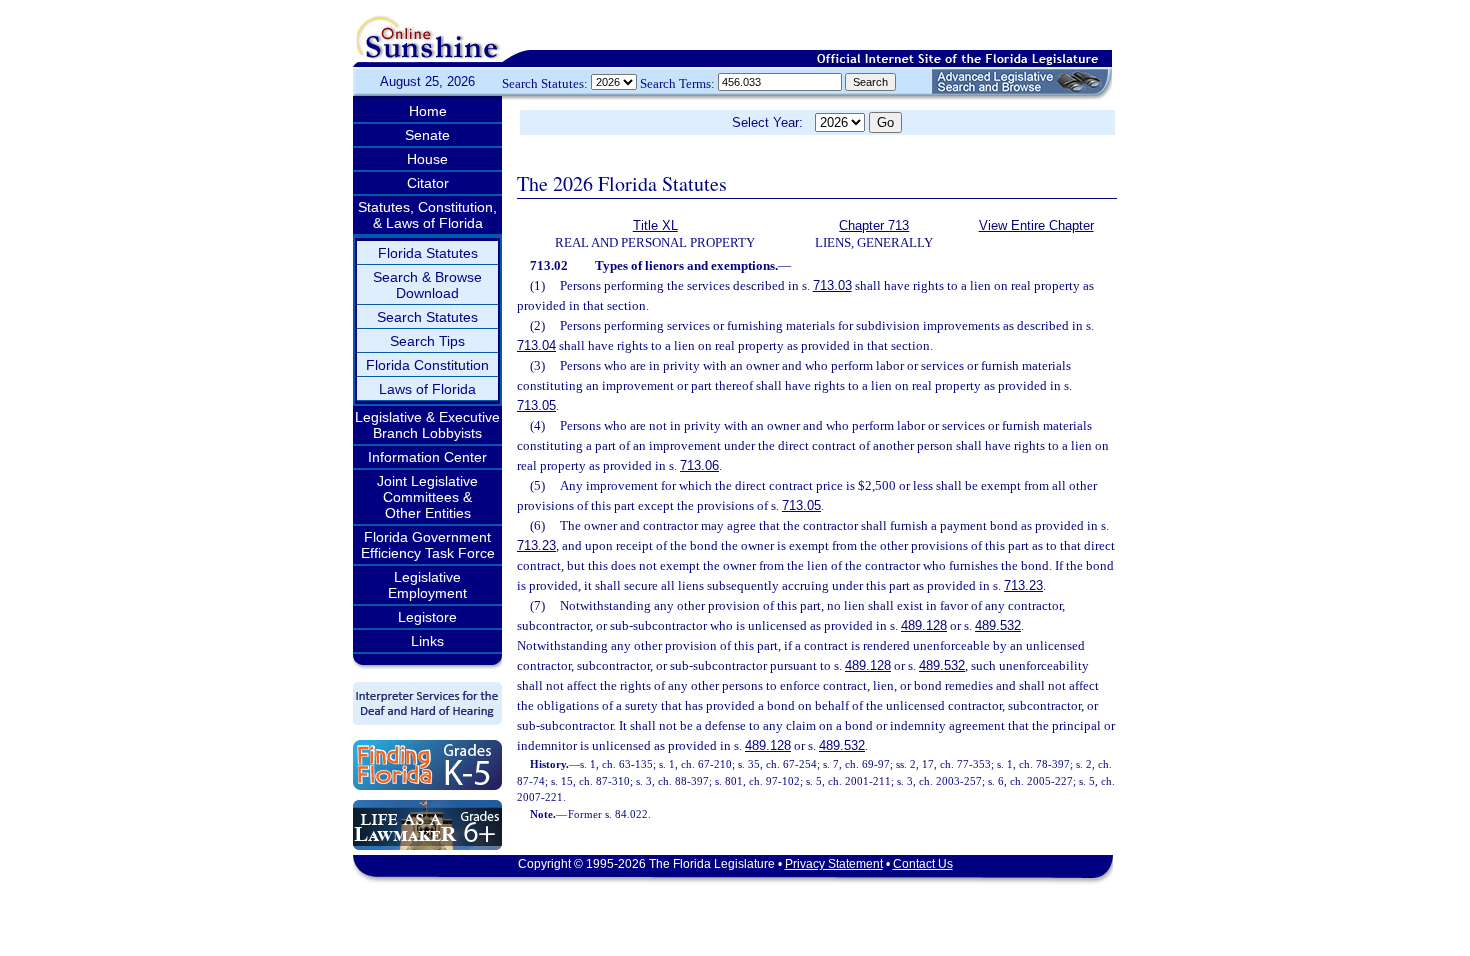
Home (428, 111)
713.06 (699, 465)
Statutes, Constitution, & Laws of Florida (427, 215)
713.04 (536, 345)
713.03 (832, 285)
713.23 (536, 545)
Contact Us (923, 864)
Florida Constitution (427, 365)
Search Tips (427, 341)
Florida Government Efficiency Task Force (428, 545)
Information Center (427, 457)
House (427, 159)
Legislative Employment (427, 585)
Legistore (427, 617)
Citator (428, 183)
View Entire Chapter (1036, 225)
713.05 (536, 405)
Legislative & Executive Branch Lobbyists (427, 425)
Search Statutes (427, 317)
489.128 (924, 625)
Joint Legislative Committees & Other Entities (427, 497)
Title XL (655, 225)
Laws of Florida (427, 389)
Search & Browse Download (427, 285)
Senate (427, 135)
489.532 (998, 625)
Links (427, 641)
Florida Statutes (428, 253)
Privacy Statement (834, 864)
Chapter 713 (874, 225)
